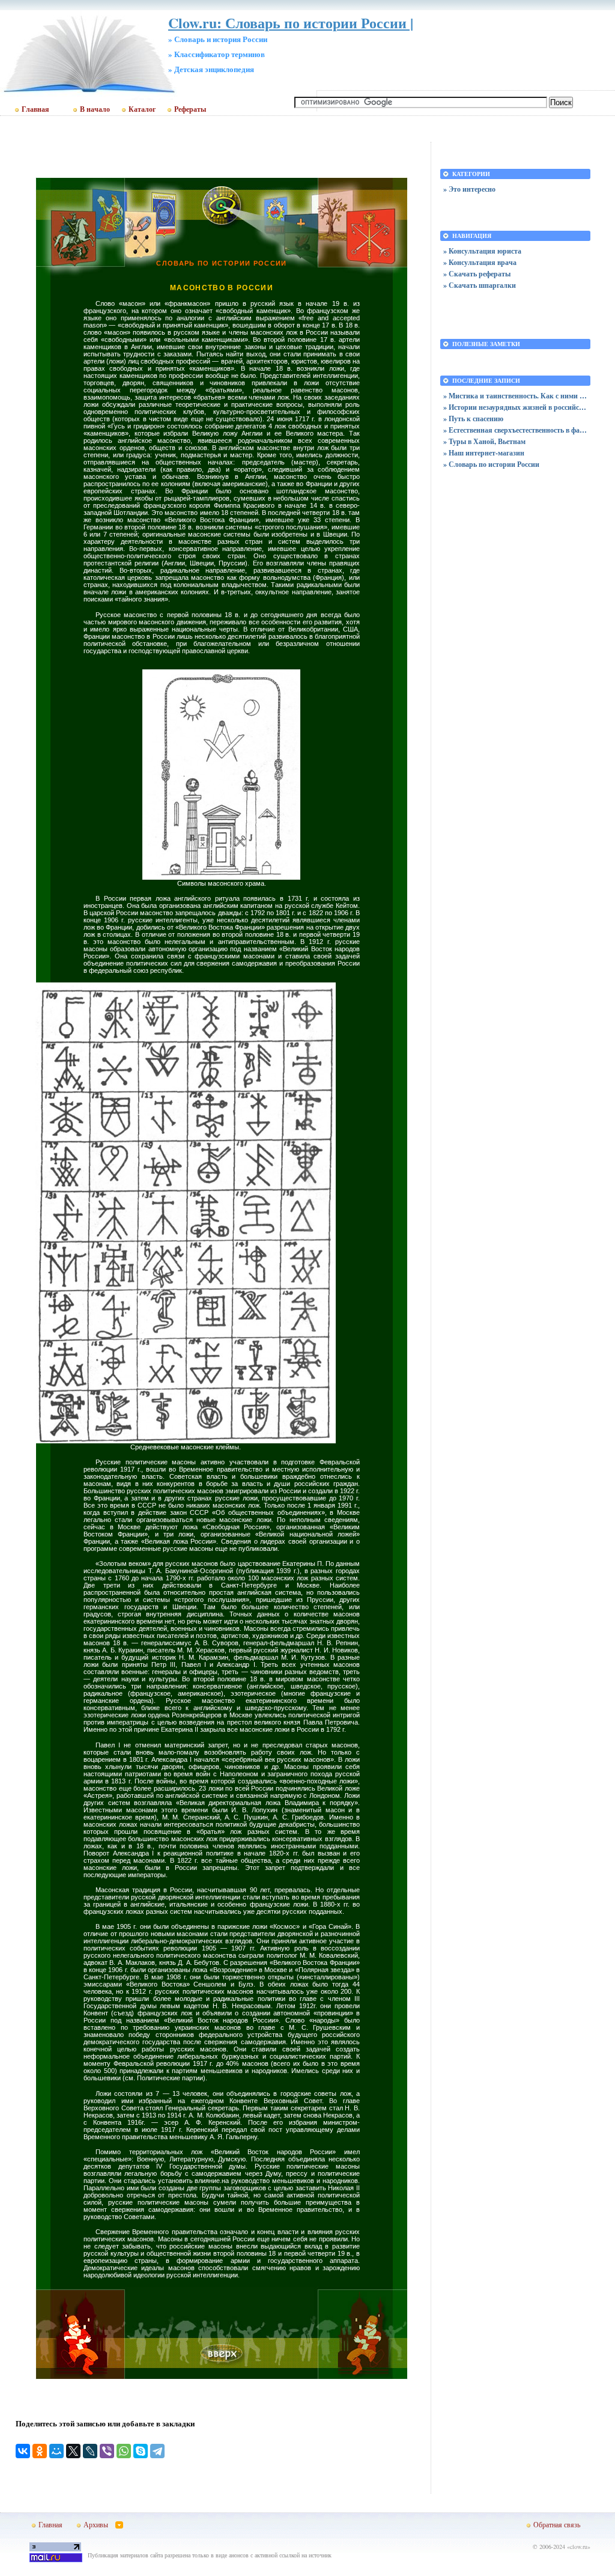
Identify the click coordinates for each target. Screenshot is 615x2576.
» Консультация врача (480, 262)
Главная (35, 109)
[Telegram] (157, 2451)
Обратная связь (557, 2524)
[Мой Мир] (56, 2451)
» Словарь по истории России (491, 464)
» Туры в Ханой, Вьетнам (484, 441)
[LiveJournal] (90, 2451)
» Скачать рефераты (477, 274)
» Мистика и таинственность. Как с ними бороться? (515, 396)
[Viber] (107, 2451)
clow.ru (579, 2547)
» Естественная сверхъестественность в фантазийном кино (515, 430)
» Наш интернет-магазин (484, 453)
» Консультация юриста (482, 251)
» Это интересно (469, 189)
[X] (73, 2451)
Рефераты (190, 109)
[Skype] (141, 2451)
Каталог (142, 109)
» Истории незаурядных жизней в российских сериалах (515, 407)
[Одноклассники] (40, 2451)
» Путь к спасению (473, 419)
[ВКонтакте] (23, 2451)
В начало (95, 109)
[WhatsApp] (124, 2451)
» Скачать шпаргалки (480, 285)
